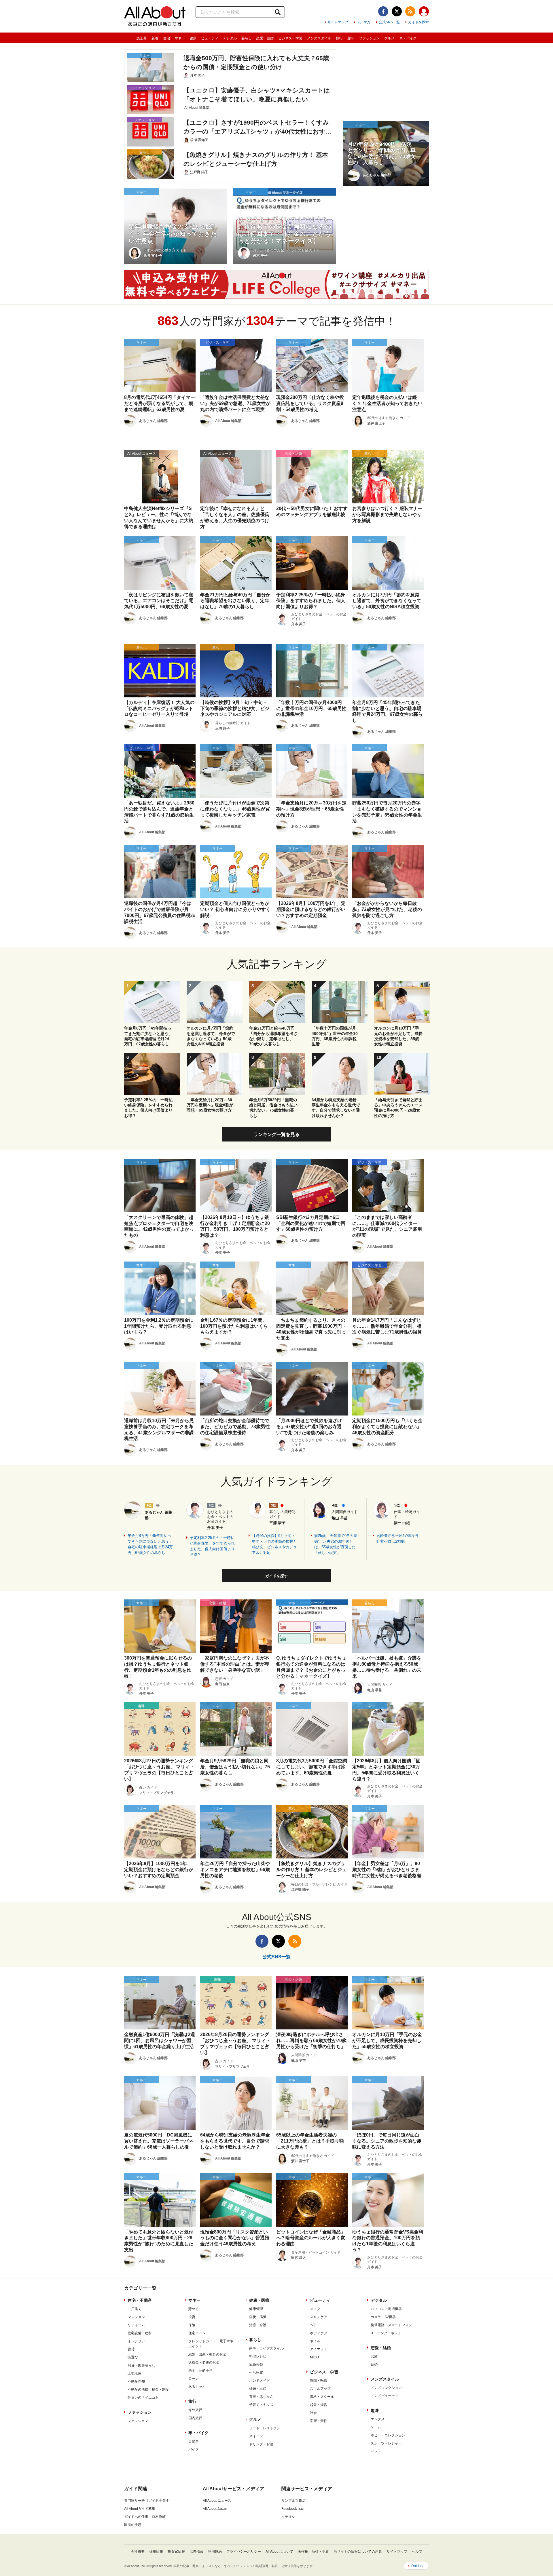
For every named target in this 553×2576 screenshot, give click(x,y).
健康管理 (256, 2309)
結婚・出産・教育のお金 (207, 2354)
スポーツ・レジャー (386, 2443)
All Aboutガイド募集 (140, 2509)
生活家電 (256, 2373)
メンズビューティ (385, 2396)
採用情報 (156, 2552)
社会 (313, 2413)
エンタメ (378, 2419)
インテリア (136, 2341)
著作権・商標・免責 (313, 2552)
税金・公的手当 (200, 2370)
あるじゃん (197, 2387)
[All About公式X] (397, 11)
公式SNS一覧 (389, 22)
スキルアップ (320, 2389)
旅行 (339, 38)
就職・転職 (319, 2381)
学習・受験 (319, 2421)
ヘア (313, 2325)
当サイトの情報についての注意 (358, 2552)
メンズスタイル (319, 38)
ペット (376, 2451)
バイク (194, 2449)
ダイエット (319, 2349)
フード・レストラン (265, 2428)
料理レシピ (258, 2356)
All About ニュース (217, 2501)
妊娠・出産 (258, 2389)
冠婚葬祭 (256, 2364)
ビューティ (210, 38)
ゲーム (376, 2427)
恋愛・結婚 (265, 38)
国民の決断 (133, 2525)
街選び (133, 2357)
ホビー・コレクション (388, 2435)
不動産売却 (136, 2381)
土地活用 (135, 2373)
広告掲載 (196, 2552)
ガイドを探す (418, 22)
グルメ (389, 38)
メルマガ (363, 22)
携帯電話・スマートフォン (391, 2325)
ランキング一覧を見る (276, 1134)
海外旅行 (195, 2410)
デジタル (230, 38)
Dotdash (418, 2566)
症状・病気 (258, 2317)
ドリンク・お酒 (261, 2444)
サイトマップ (338, 22)
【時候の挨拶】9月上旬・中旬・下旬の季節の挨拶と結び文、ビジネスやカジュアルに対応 (274, 1544)
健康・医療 (259, 2300)
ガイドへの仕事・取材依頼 (145, 2517)
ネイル (315, 2341)
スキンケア (319, 2317)
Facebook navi (293, 2509)
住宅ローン (197, 2333)
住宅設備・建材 (140, 2333)
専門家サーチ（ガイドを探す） (148, 2501)
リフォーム (136, 2325)
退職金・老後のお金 (204, 2362)
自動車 (194, 2441)
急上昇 (142, 38)
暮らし (247, 38)
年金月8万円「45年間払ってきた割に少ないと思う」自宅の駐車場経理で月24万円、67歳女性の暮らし (150, 1544)
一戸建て (135, 2309)
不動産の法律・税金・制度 (148, 2389)
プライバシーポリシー (244, 2552)
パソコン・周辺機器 (386, 2309)
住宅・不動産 (140, 2300)
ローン (194, 2379)
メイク (315, 2309)
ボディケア (319, 2333)
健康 (193, 38)
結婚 (374, 2364)
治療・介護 (258, 2325)
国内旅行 (195, 2418)
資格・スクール (322, 2397)
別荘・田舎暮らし (141, 2365)
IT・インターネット (386, 2333)
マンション (136, 2317)
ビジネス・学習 (290, 38)
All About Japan (215, 2509)
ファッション (369, 38)
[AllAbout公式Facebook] (383, 11)
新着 (155, 38)
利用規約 (215, 2552)
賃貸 (131, 2349)
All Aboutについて (279, 2552)
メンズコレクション (386, 2388)
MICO (314, 2357)
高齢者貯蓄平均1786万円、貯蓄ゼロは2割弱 (399, 1539)
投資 (192, 2317)
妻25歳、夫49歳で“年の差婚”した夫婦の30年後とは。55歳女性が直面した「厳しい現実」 (336, 1544)
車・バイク (408, 38)
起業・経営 (319, 2405)
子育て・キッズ (261, 2405)
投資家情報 (176, 2552)
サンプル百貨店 (293, 2501)
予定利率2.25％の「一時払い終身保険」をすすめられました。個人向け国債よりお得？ (212, 1546)
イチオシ (288, 2517)
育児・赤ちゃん (261, 2397)
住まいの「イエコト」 (145, 2398)
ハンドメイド (260, 2381)
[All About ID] (424, 12)
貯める (194, 2309)
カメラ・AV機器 (383, 2317)
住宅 (166, 38)
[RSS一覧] (410, 11)
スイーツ (256, 2436)
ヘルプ (417, 2552)
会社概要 (138, 2552)
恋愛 (374, 2356)
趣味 (351, 38)
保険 (192, 2325)
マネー (180, 38)
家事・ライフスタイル (266, 2348)
